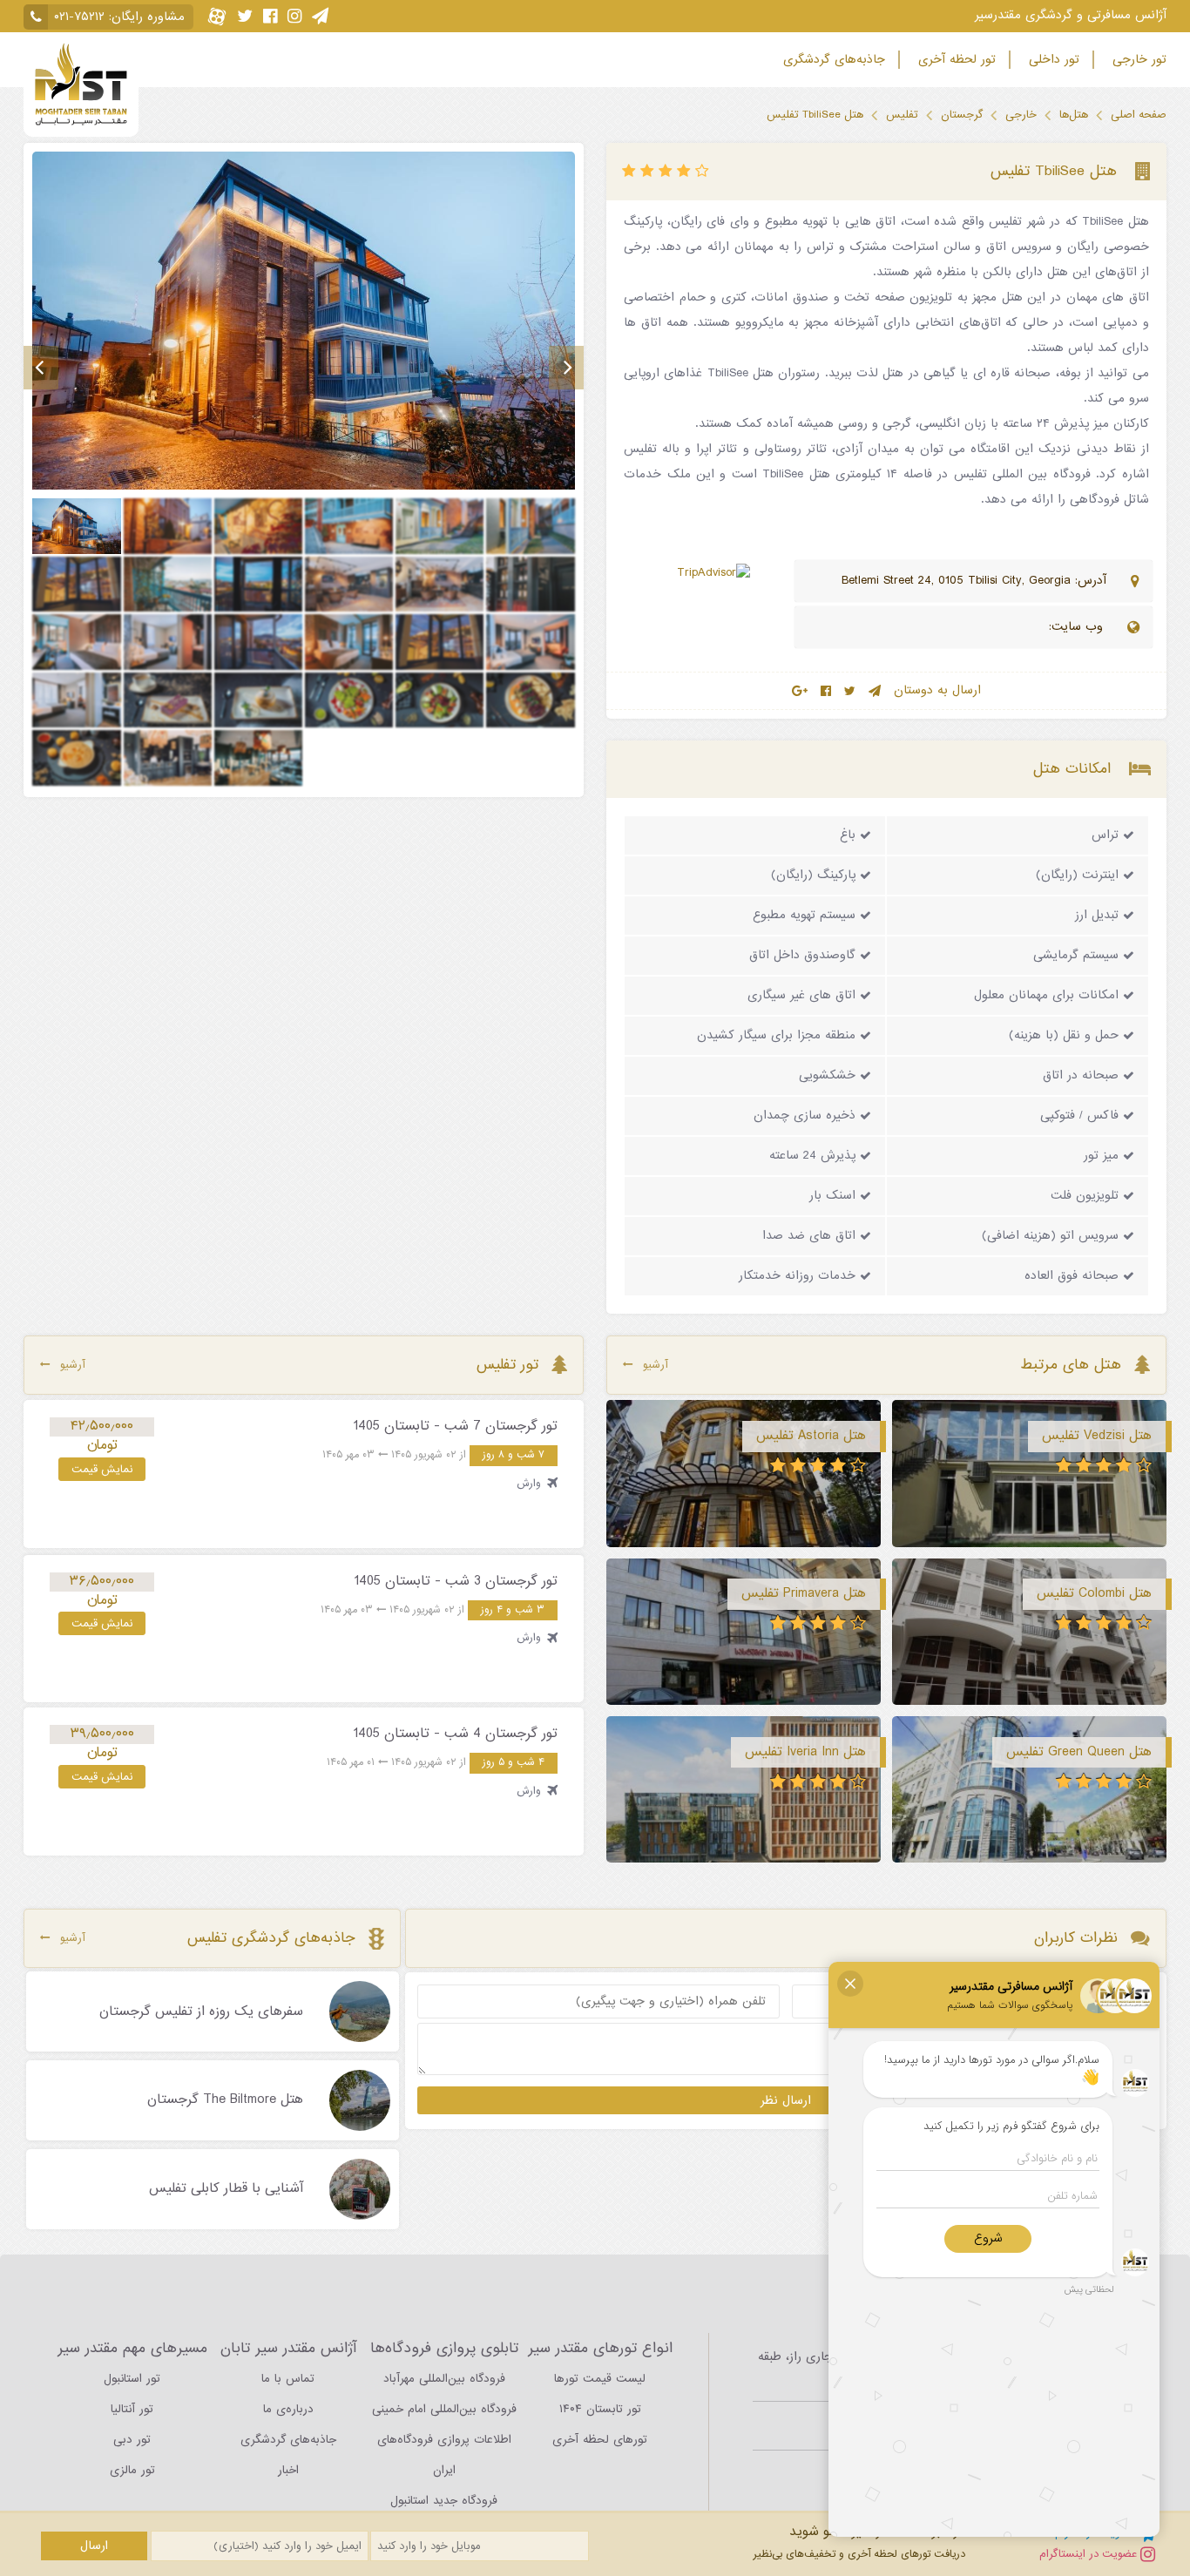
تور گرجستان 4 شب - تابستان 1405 (455, 1734)
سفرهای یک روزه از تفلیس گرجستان (201, 2012)
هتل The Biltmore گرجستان (225, 2100)
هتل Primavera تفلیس (804, 1593)
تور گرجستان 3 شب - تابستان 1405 (456, 1581)
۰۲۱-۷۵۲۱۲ (79, 17)
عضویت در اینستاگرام (1090, 2554)
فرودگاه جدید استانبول (444, 2501)
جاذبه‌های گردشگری (832, 60)
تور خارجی (1137, 60)
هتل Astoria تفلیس (811, 1436)
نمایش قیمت (102, 1469)
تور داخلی (1052, 60)
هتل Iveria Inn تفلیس (805, 1752)
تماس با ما (288, 2379)
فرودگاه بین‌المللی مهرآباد (444, 2379)
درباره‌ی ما (288, 2409)
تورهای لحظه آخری (600, 2440)
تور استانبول (132, 2379)
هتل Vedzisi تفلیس (1097, 1436)
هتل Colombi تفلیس (1094, 1593)
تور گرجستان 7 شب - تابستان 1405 (455, 1426)
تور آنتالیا (132, 2409)
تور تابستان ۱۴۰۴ (600, 2409)
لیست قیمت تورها (600, 2379)
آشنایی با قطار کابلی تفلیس (226, 2189)
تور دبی (132, 2440)
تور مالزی (132, 2470)
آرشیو (656, 1365)
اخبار (288, 2470)
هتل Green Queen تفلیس (1079, 1752)
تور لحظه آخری (955, 60)
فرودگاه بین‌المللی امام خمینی (444, 2409)
